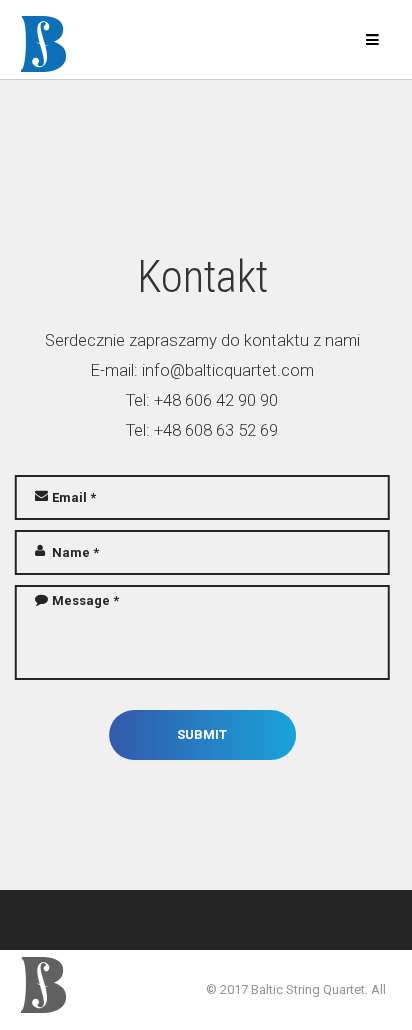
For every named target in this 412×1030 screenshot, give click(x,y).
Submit (202, 734)
